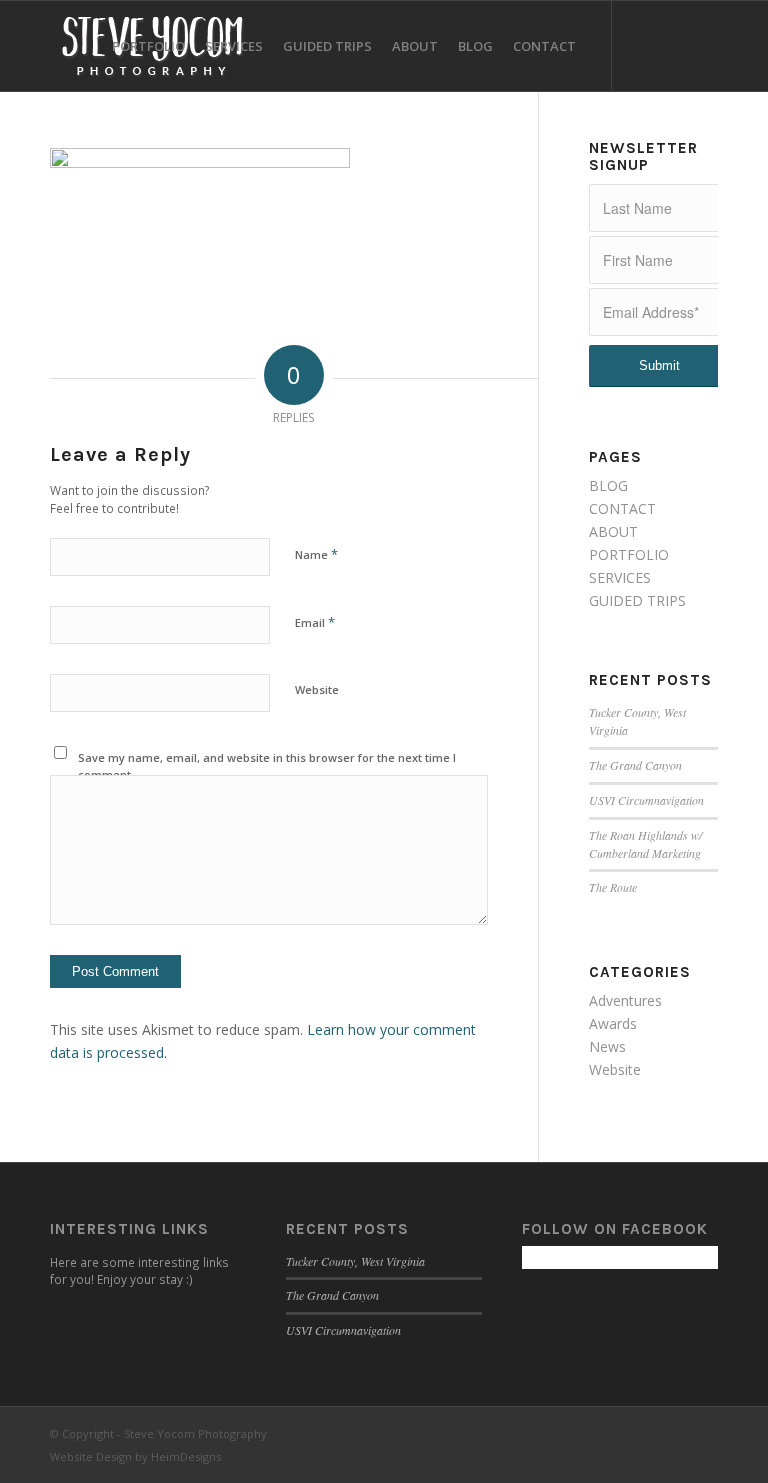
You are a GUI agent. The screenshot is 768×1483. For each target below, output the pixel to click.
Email (315, 622)
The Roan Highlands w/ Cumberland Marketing (645, 844)
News (607, 1046)
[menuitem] (148, 46)
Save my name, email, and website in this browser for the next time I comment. (267, 766)
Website (317, 689)
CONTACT (622, 508)
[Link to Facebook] (643, 45)
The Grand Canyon (635, 765)
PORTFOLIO (629, 554)
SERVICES (620, 577)
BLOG (608, 485)
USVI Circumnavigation (646, 800)
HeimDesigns (186, 1456)
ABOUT (613, 531)
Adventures (625, 1000)
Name (316, 554)
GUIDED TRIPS (637, 600)
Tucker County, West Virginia (355, 1261)
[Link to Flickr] (703, 45)
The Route (613, 887)
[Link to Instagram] (673, 45)
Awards (613, 1023)
